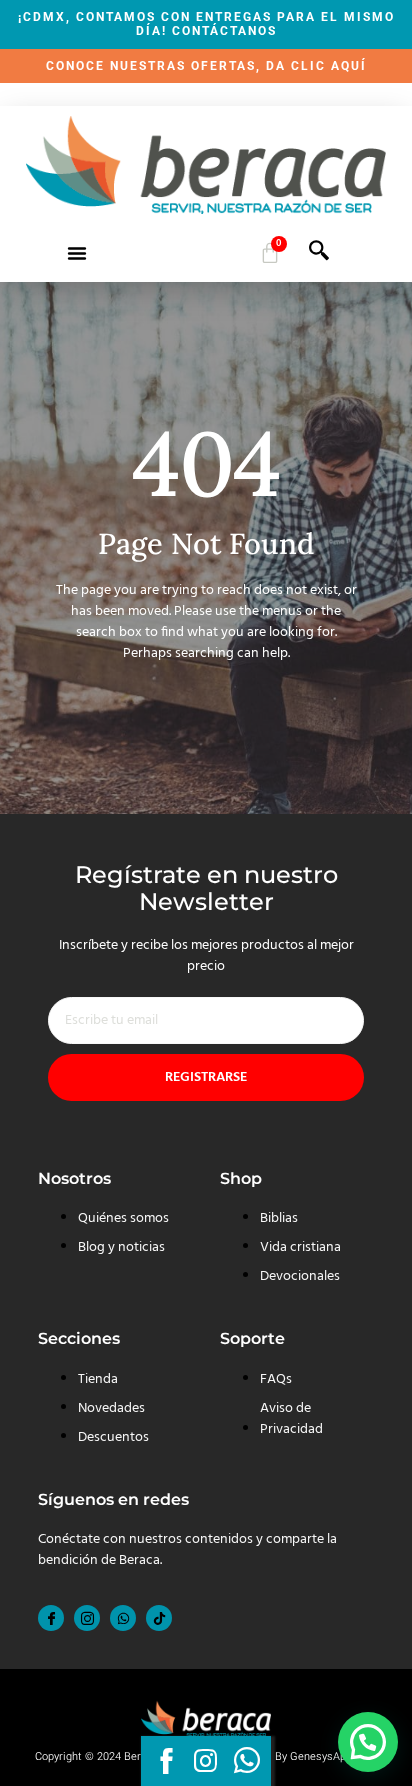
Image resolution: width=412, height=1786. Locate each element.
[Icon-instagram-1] (87, 1618)
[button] (77, 253)
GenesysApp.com (333, 1756)
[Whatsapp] (123, 1618)
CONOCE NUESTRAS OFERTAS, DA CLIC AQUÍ (206, 66)
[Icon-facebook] (51, 1618)
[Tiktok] (159, 1618)
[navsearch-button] (319, 256)
